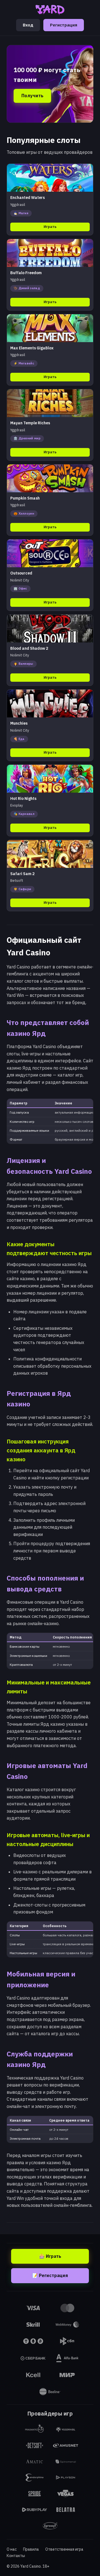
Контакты (16, 2556)
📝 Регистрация (50, 2275)
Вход (28, 25)
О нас (12, 2549)
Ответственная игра (64, 2549)
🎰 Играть (50, 2256)
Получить (32, 96)
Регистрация (64, 25)
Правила (31, 2549)
